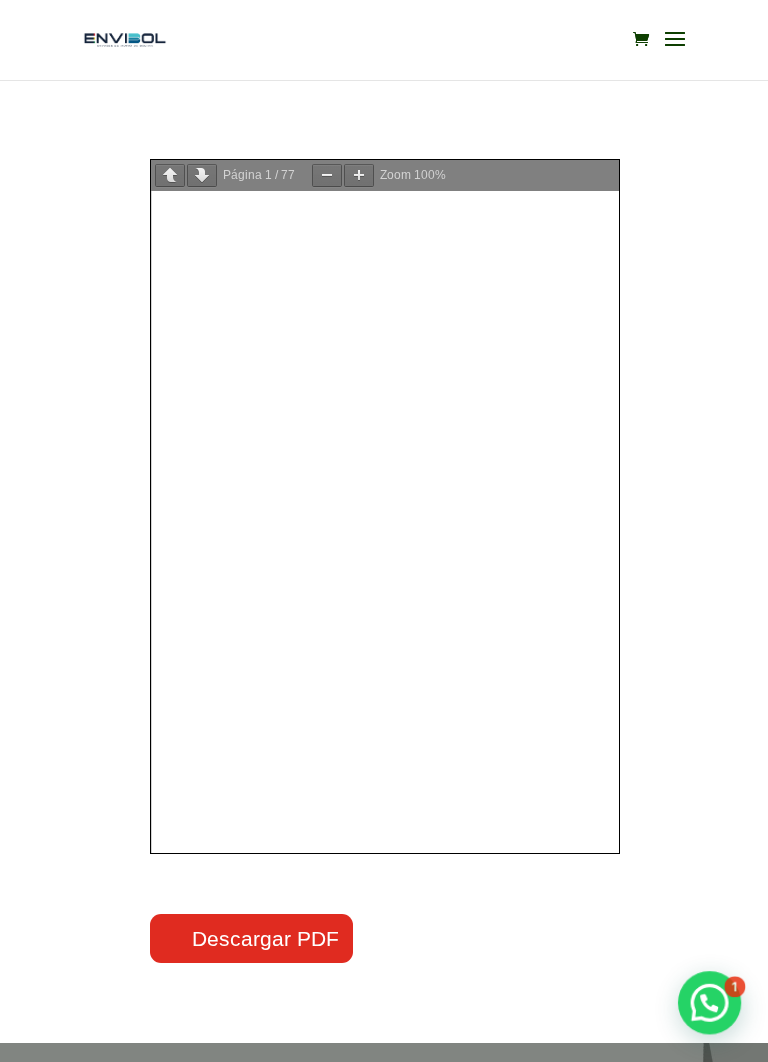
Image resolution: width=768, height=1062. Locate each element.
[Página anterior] (170, 175)
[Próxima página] (202, 175)
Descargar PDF (265, 938)
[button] (710, 1004)
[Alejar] (327, 175)
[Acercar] (359, 175)
